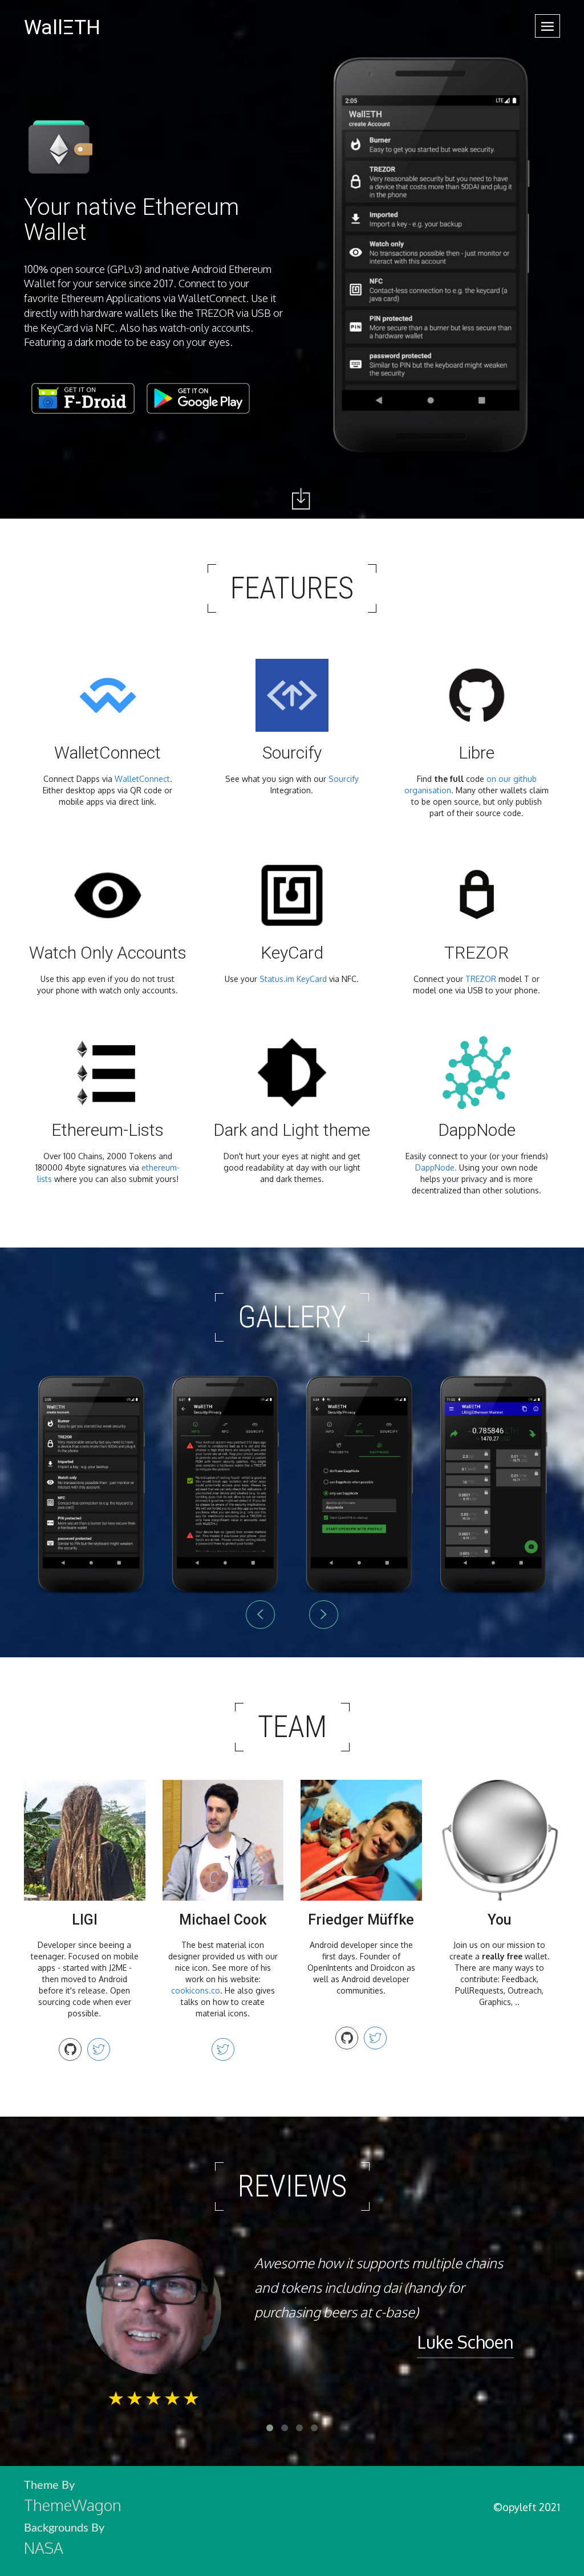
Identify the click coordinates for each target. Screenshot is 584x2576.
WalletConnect (142, 779)
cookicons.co (196, 1990)
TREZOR (481, 979)
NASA (44, 2548)
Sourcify (344, 779)
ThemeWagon (73, 2505)
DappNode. (436, 1167)
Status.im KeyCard (293, 979)
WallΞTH (62, 27)
